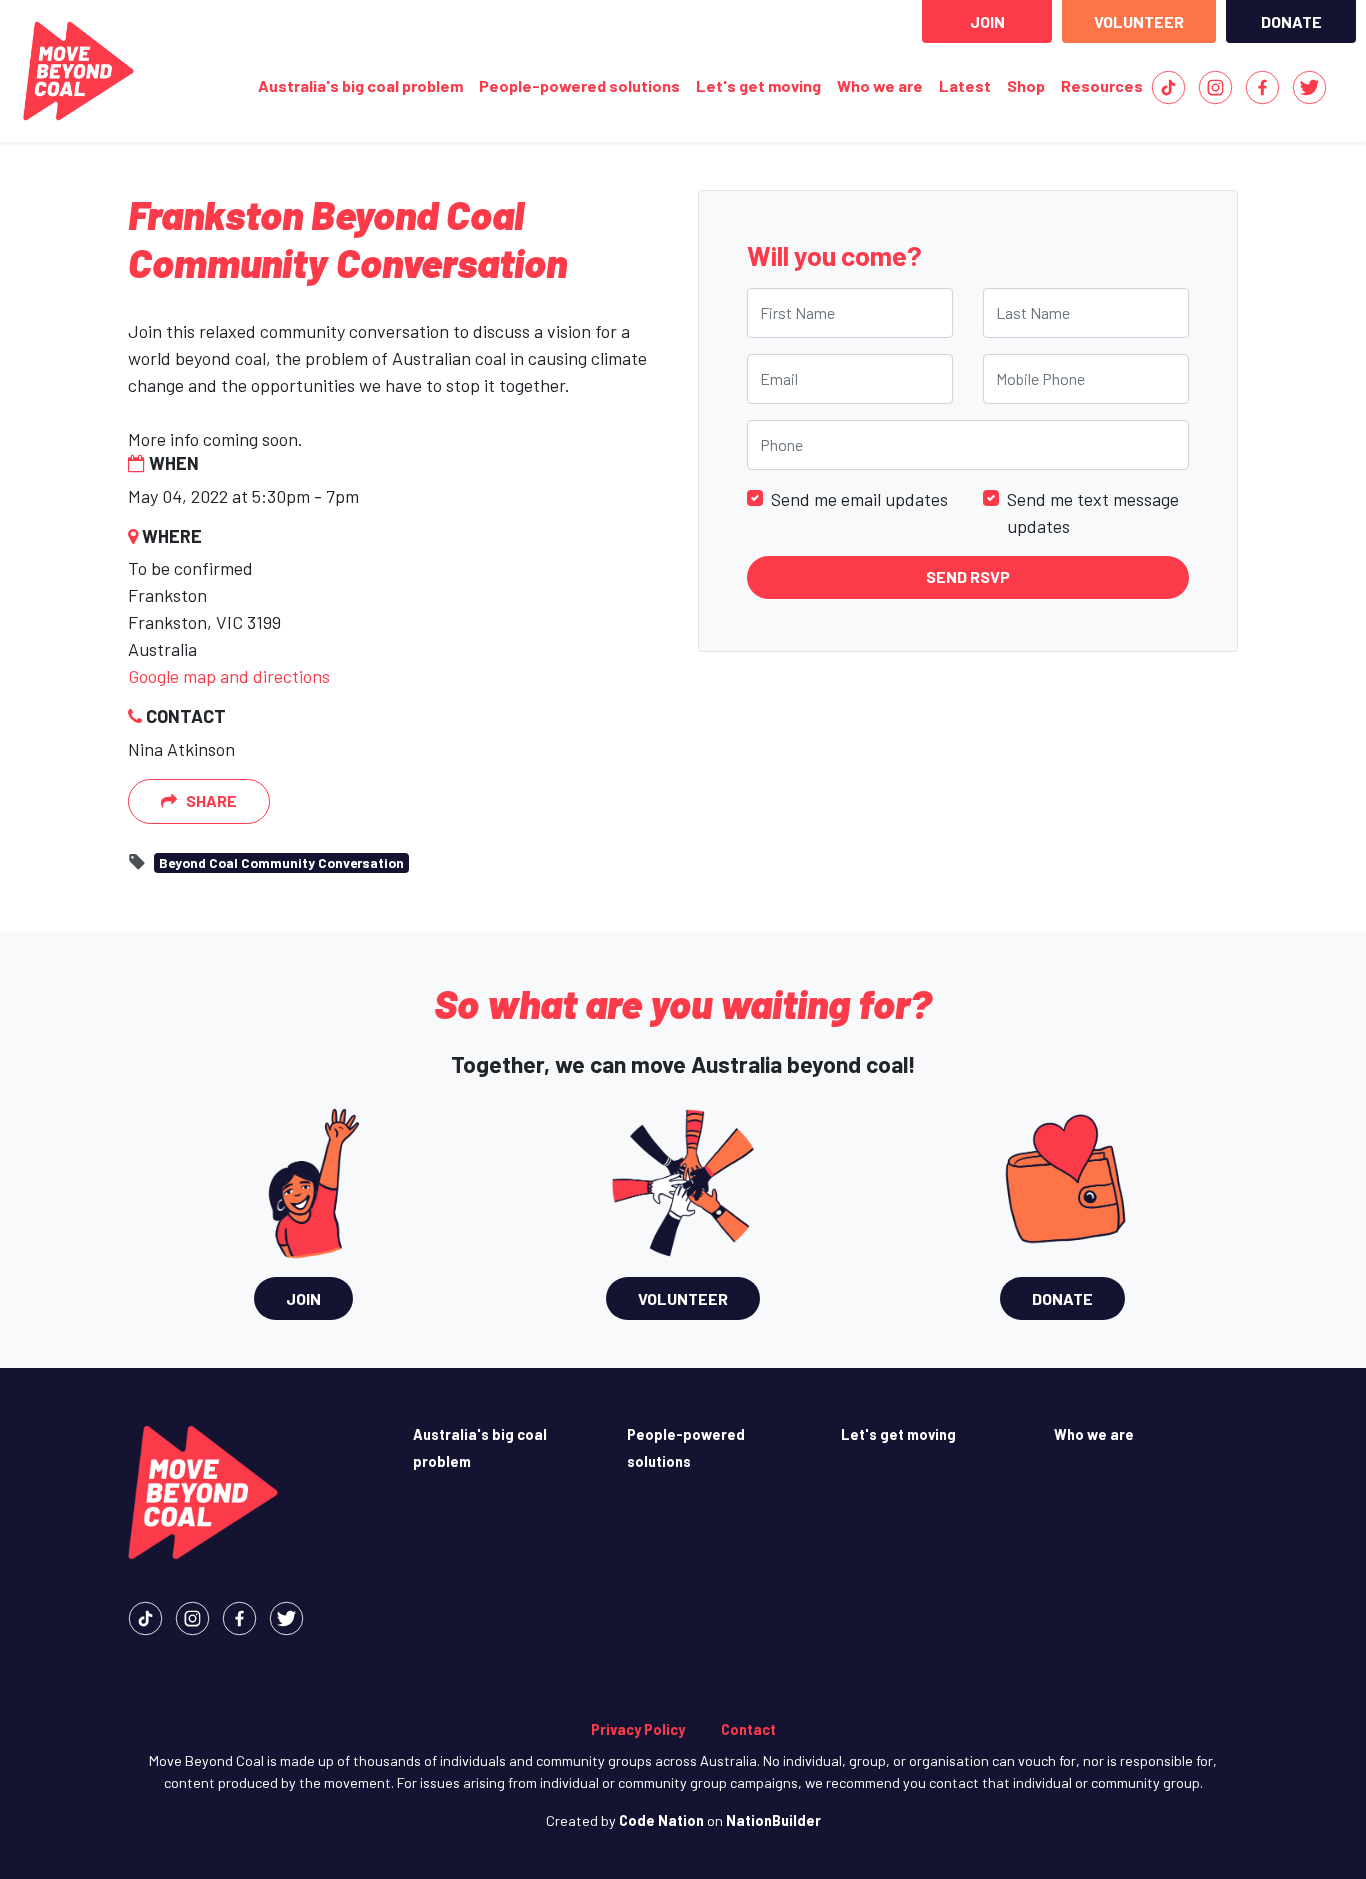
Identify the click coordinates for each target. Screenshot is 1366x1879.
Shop (1026, 85)
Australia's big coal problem (360, 85)
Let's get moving (758, 85)
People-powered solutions (579, 85)
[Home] (78, 71)
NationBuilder (773, 1820)
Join (987, 21)
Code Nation (661, 1820)
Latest (965, 85)
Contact (748, 1729)
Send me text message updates (1093, 511)
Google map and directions (229, 676)
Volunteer (1139, 21)
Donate (1291, 21)
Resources (1102, 85)
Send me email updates (859, 498)
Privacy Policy (638, 1729)
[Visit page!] (1168, 85)
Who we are (880, 85)
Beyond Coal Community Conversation (281, 862)
